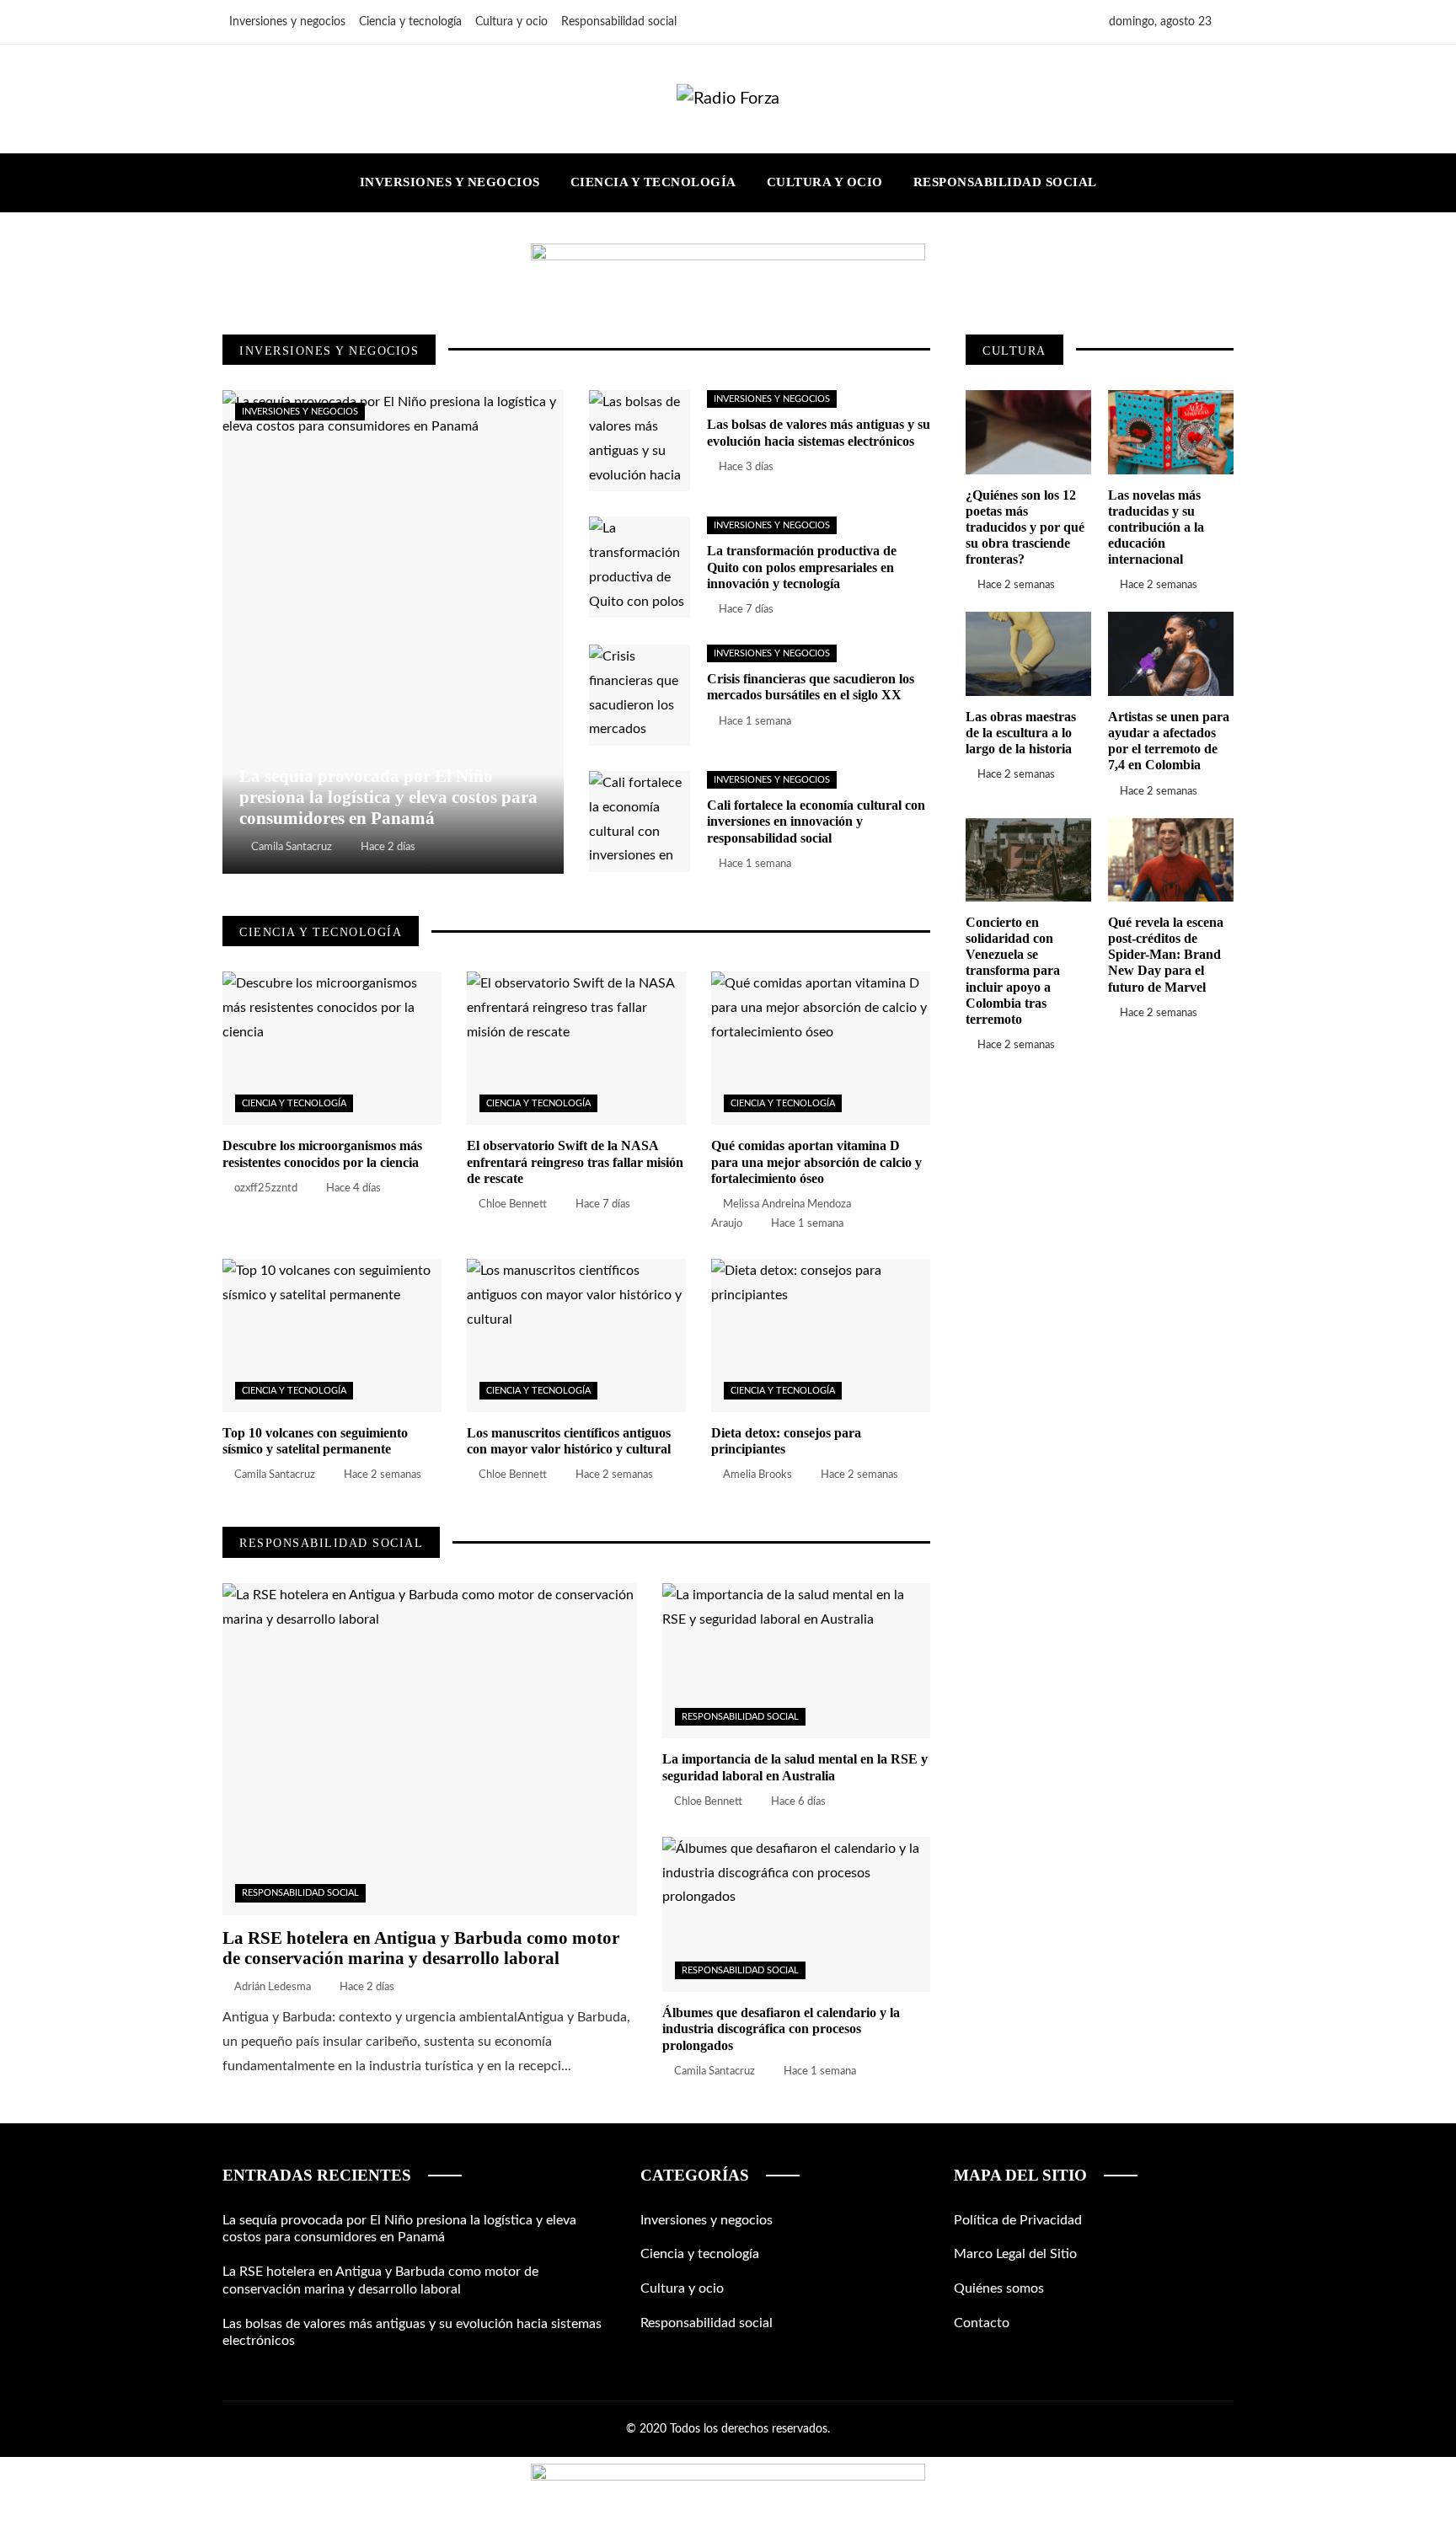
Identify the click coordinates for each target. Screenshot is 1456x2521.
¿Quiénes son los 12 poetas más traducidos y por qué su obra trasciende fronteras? (1025, 527)
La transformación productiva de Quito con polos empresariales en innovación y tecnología (802, 567)
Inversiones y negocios (300, 412)
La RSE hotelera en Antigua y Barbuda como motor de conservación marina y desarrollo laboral (421, 1948)
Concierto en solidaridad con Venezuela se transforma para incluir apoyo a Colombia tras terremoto (1013, 971)
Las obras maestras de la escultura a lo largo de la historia (1021, 733)
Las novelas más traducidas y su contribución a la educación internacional (1156, 527)
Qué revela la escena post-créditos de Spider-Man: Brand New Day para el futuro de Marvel (1166, 955)
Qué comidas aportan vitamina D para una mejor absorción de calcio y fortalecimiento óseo (816, 1161)
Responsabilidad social (300, 1893)
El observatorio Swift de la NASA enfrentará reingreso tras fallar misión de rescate (575, 1161)
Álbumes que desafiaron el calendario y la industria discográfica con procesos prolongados (781, 2029)
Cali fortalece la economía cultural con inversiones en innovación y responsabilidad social (816, 821)
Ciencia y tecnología (294, 1103)
